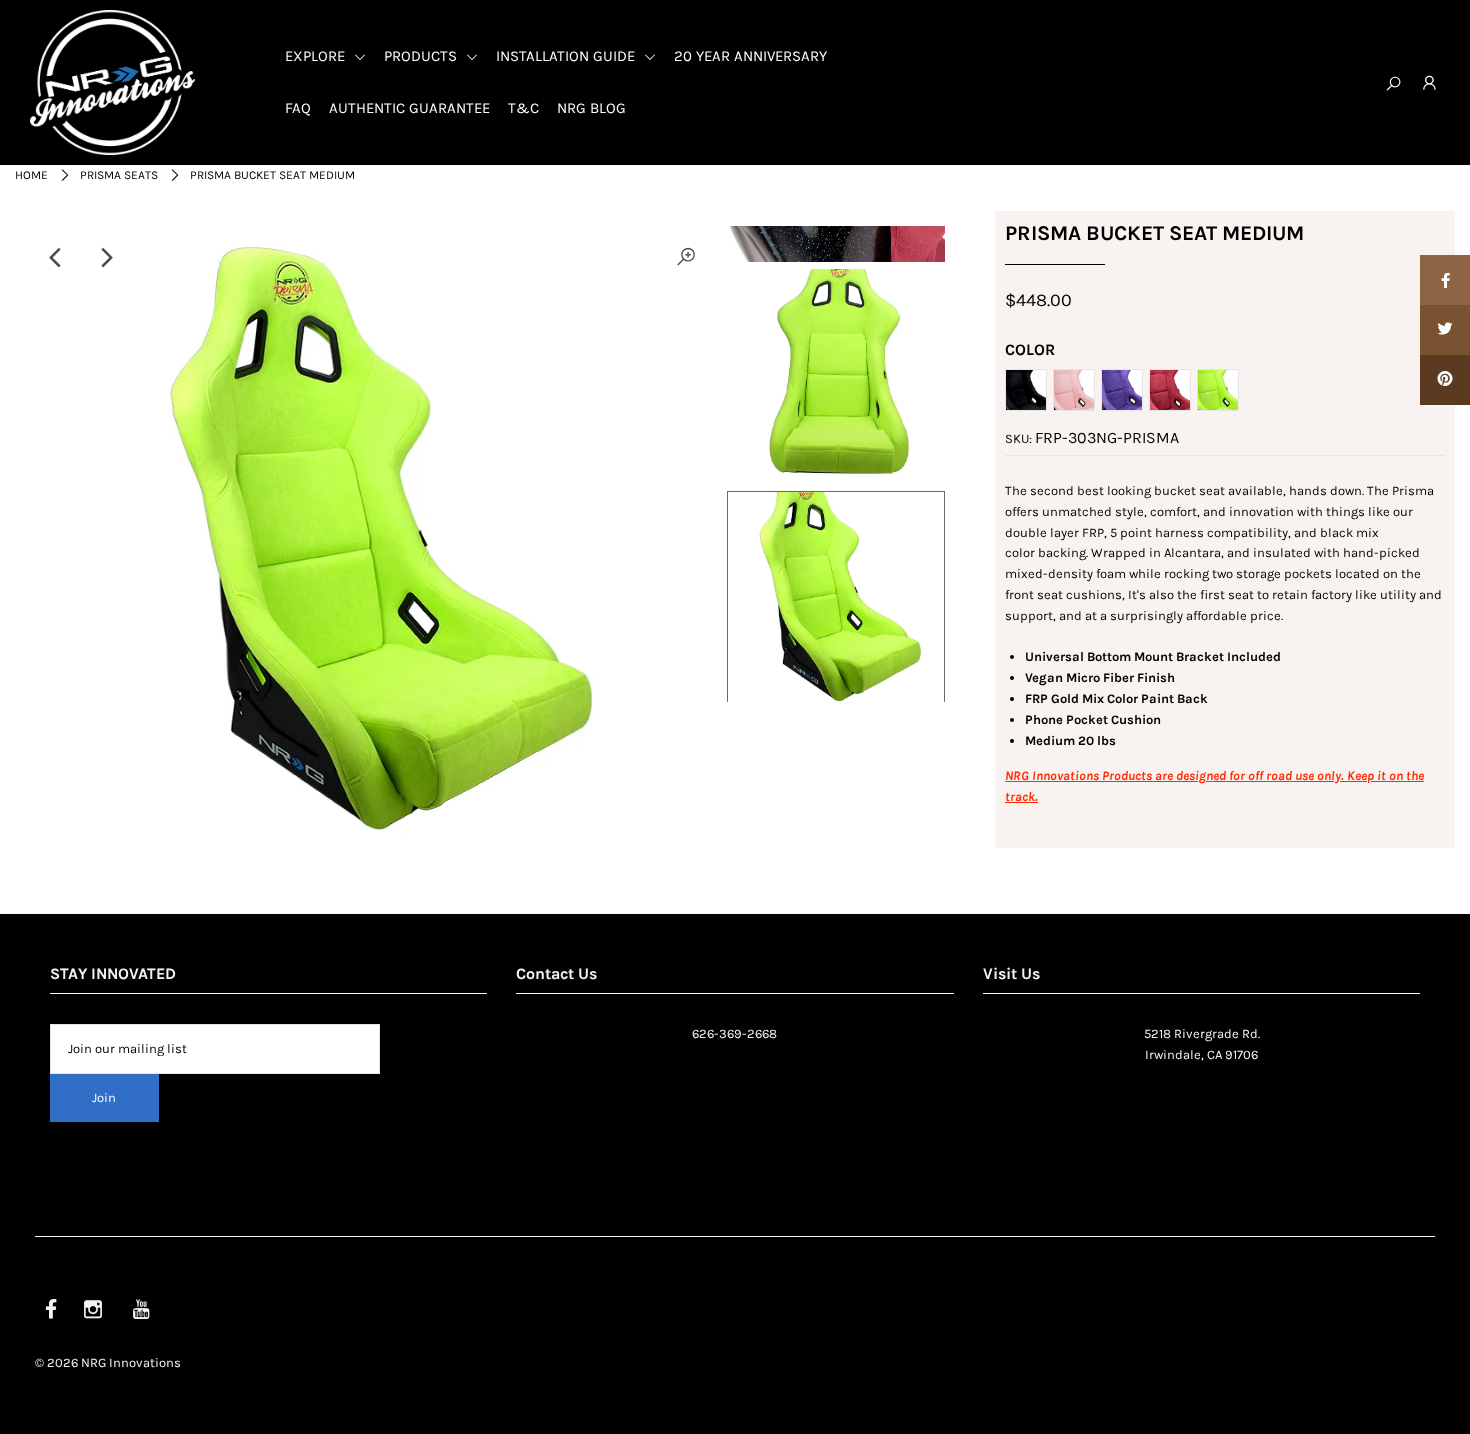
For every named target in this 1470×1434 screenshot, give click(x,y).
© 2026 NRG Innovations (108, 1362)
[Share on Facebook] (1445, 280)
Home (31, 175)
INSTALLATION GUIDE (567, 56)
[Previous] (57, 258)
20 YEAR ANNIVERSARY (750, 56)
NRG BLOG (591, 108)
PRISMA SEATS (119, 175)
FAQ (298, 108)
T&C (523, 108)
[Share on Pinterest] (1445, 380)
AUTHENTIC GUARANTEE (409, 108)
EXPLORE (317, 56)
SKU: (1018, 438)
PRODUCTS (422, 56)
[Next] (106, 258)
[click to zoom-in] (686, 258)
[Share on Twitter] (1445, 330)
